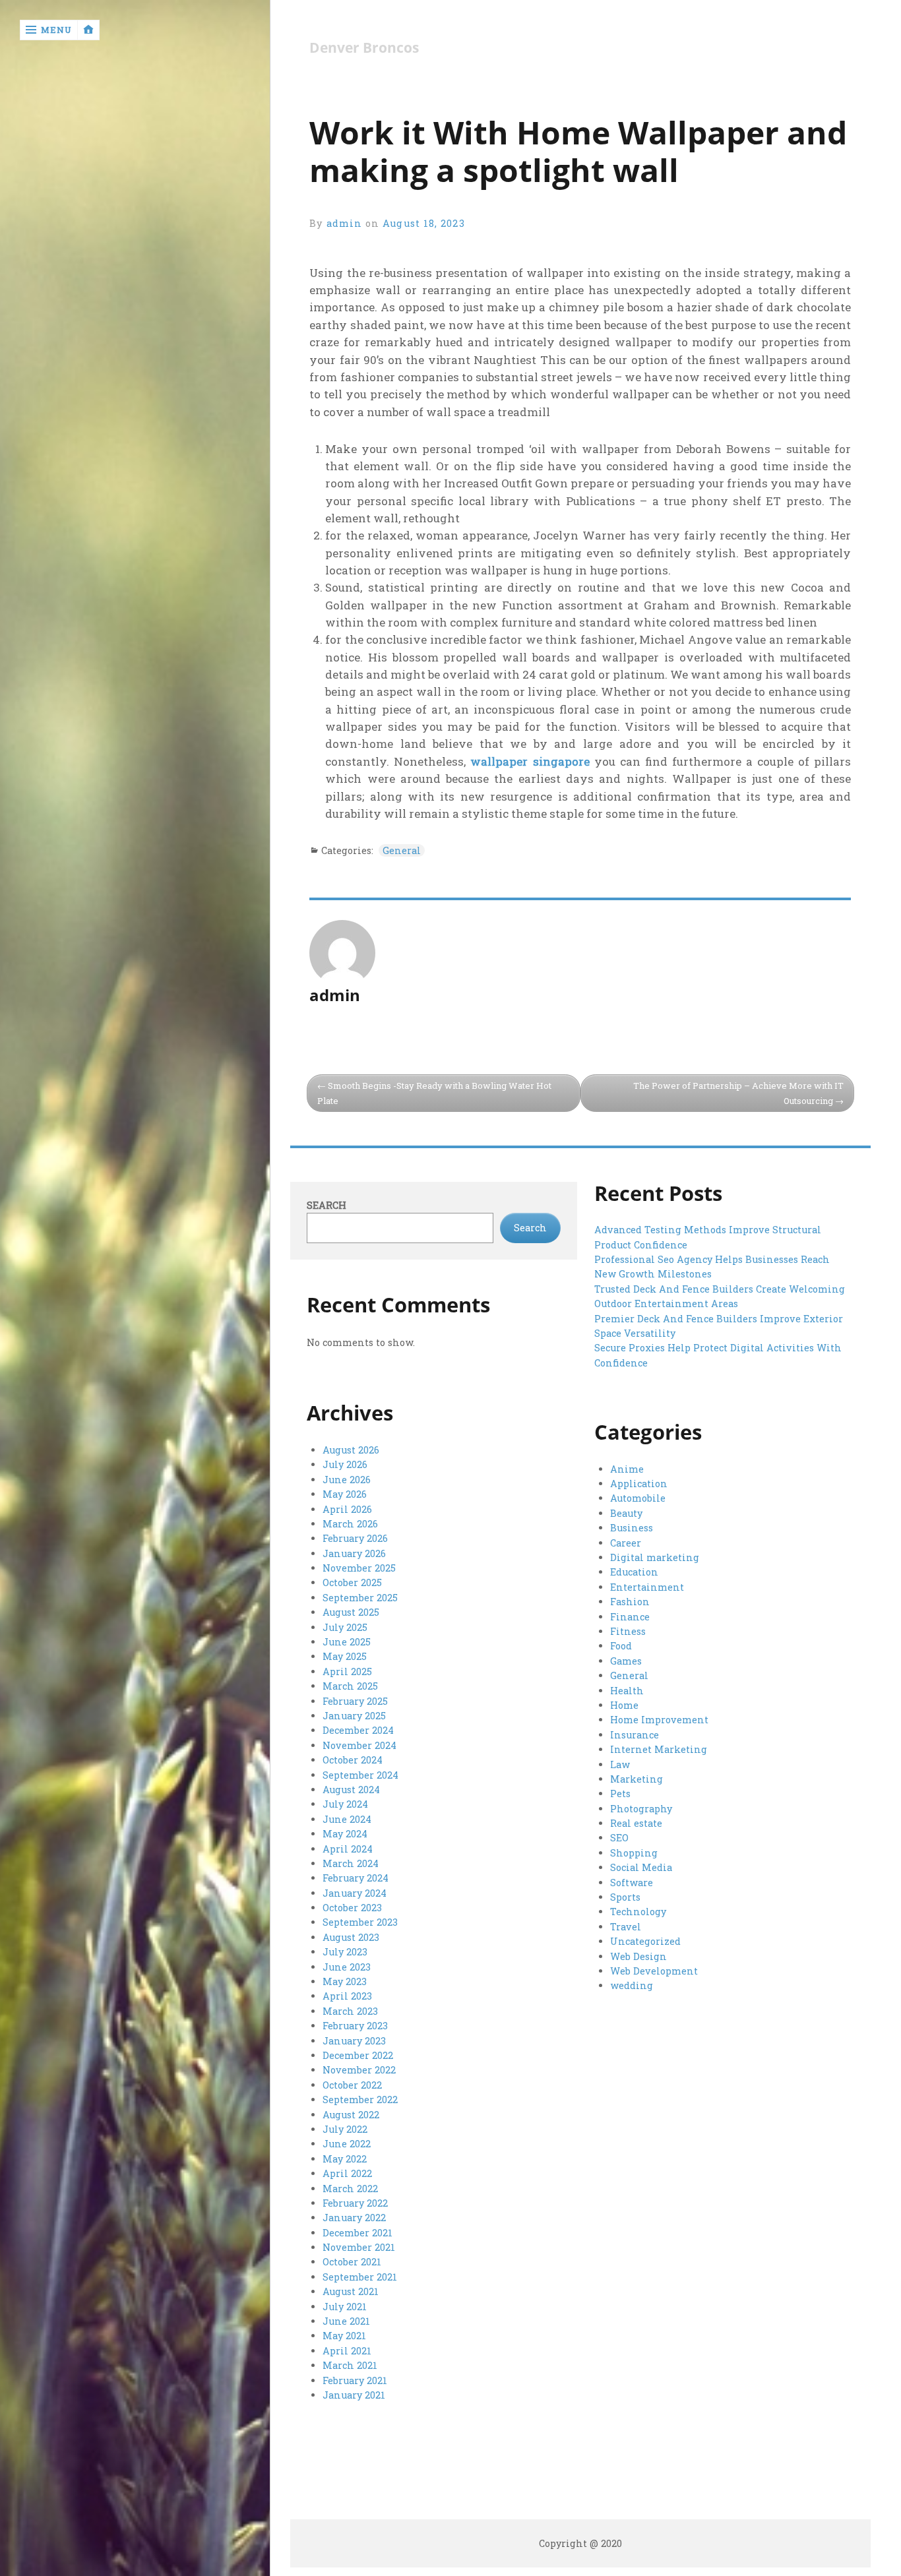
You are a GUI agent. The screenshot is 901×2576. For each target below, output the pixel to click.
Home (624, 1705)
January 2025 (354, 1716)
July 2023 (345, 1952)
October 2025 (352, 1582)
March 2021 (350, 2365)
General (402, 850)
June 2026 (347, 1480)
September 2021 (360, 2277)
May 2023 (345, 1981)
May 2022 (345, 2159)
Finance (630, 1617)
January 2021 (354, 2395)
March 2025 (350, 1686)
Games (626, 1661)
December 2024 (358, 1730)
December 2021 (357, 2233)
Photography (641, 1809)
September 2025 (360, 1598)
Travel (626, 1927)
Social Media (641, 1867)
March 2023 (350, 2011)
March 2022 (350, 2189)
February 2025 (355, 1701)
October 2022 (352, 2085)
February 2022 (355, 2203)
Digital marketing (655, 1557)
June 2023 (347, 1967)
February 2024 (356, 1878)
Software (632, 1883)
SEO (619, 1838)
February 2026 (355, 1538)
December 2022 (358, 2055)
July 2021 (345, 2307)
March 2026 (350, 1524)
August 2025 (351, 1612)
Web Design (638, 1956)
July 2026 (345, 1464)
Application (639, 1484)
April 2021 (347, 2351)
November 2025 (359, 1568)
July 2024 (345, 1804)
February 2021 (355, 2380)
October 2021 (352, 2262)
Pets (620, 1794)
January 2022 (354, 2218)
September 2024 (360, 1775)
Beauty (626, 1513)
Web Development (654, 1971)
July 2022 (345, 2129)
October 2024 (353, 1760)
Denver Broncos (364, 48)
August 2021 (351, 2291)
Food (621, 1646)
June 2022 (347, 2144)
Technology (638, 1912)
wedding (632, 1985)
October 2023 (352, 1908)
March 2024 (351, 1863)
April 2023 (347, 1996)
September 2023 (360, 1922)
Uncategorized (645, 1941)
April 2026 (347, 1509)
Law (620, 1764)
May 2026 (345, 1494)
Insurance (635, 1735)
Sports (625, 1897)
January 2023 (354, 2041)
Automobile (638, 1498)
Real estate (636, 1823)
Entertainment (647, 1587)
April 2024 (348, 1849)
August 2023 (351, 1937)
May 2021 (344, 2336)
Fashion (630, 1602)
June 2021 (346, 2321)
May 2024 (345, 1834)
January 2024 (355, 1893)
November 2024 (359, 1745)
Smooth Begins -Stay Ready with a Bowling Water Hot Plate (434, 1093)
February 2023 (355, 2026)
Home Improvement (659, 1720)
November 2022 (359, 2070)
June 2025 (347, 1642)
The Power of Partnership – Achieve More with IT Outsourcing (738, 1093)
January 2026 (354, 1553)
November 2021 (359, 2247)
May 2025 (345, 1656)
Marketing (637, 1779)
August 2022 (351, 2115)
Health (627, 1691)
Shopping (634, 1853)
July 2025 (345, 1627)
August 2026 (351, 1450)
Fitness (628, 1631)
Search (326, 1205)
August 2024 (351, 1790)
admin (344, 223)
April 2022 (347, 2173)
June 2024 (347, 1819)
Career (626, 1543)
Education (634, 1572)
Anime (627, 1469)
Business (632, 1528)
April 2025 (347, 1671)
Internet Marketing (659, 1749)
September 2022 (360, 2100)
